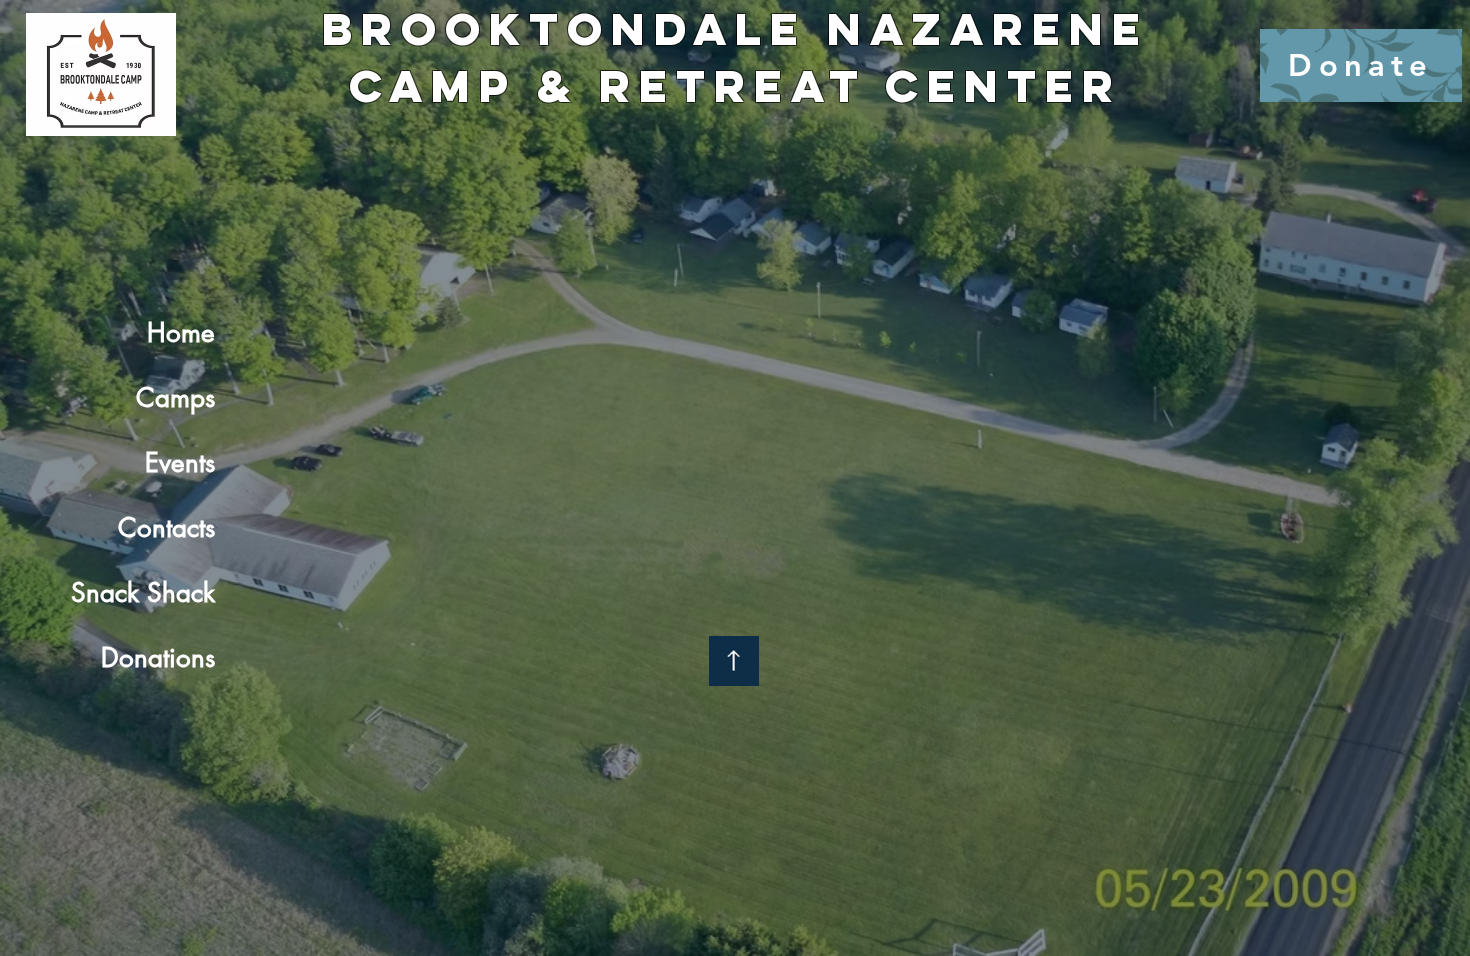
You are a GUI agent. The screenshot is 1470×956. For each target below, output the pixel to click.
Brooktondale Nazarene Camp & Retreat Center (735, 57)
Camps (175, 398)
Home (181, 333)
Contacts (166, 528)
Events (180, 463)
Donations (158, 658)
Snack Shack (143, 593)
